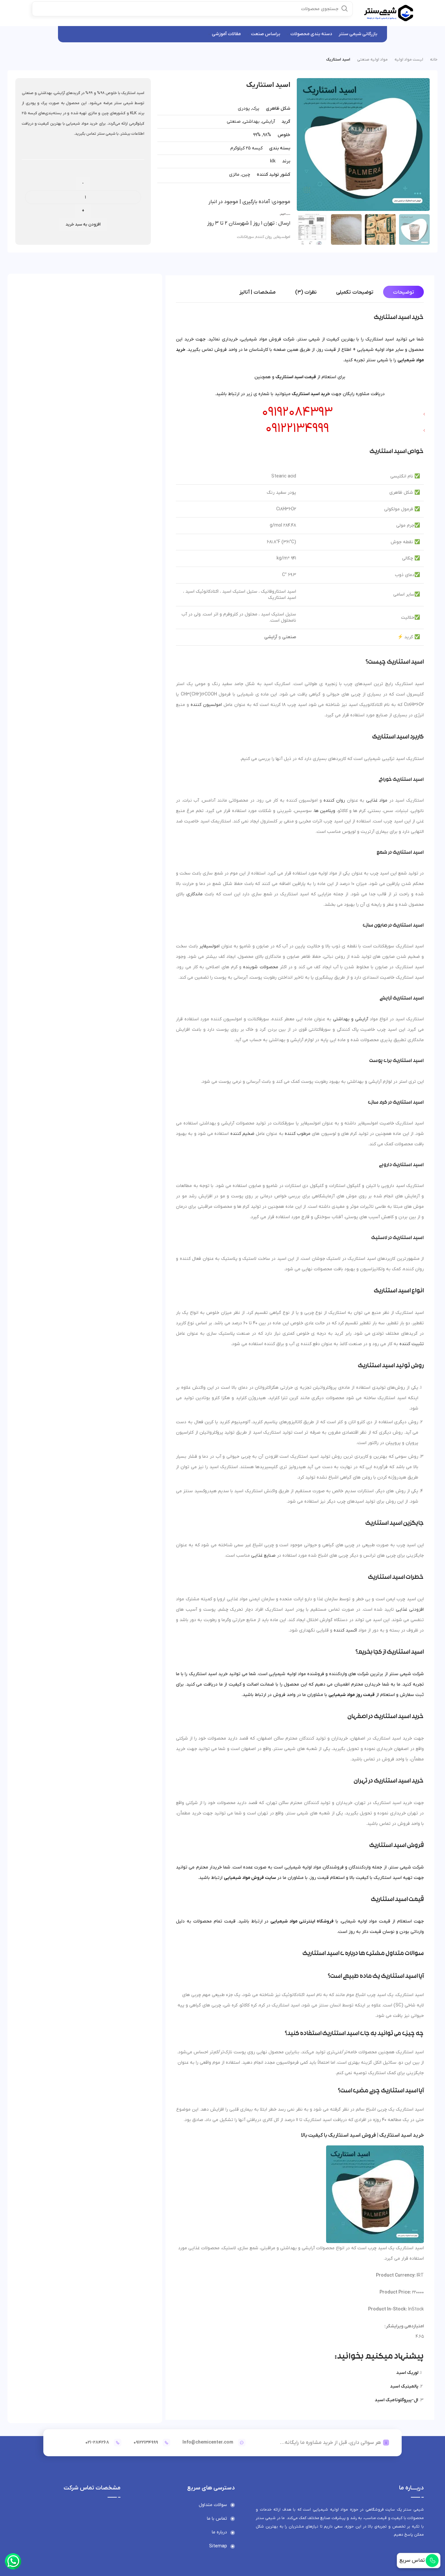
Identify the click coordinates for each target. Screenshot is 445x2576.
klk (273, 161)
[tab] (403, 292)
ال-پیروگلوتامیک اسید (396, 2400)
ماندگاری (194, 894)
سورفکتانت (245, 237)
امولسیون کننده (206, 705)
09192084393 (297, 412)
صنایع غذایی (263, 1556)
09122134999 (297, 429)
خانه (434, 60)
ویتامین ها (325, 811)
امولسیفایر (282, 237)
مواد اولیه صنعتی (372, 60)
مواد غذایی (377, 800)
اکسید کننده (345, 1630)
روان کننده (264, 237)
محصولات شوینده (260, 967)
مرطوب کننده (298, 1134)
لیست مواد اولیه (409, 60)
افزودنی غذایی (410, 1610)
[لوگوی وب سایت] (389, 13)
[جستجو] (345, 8)
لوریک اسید (407, 2373)
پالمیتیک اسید (404, 2386)
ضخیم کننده (242, 1134)
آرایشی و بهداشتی (351, 1019)
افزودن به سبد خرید (83, 224)
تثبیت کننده (412, 1344)
